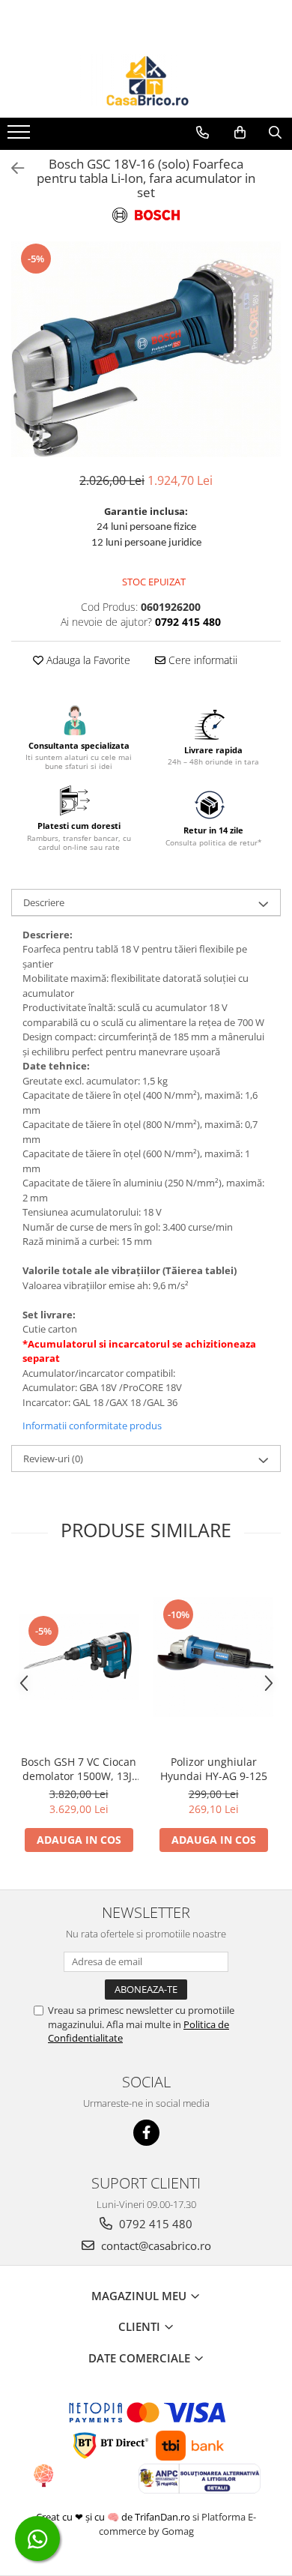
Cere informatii (201, 660)
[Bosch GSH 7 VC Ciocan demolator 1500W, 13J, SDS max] (79, 1657)
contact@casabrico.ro (155, 2245)
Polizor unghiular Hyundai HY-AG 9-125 (214, 1769)
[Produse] (21, 136)
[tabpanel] (146, 349)
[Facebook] (146, 2133)
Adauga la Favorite (87, 660)
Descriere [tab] (44, 902)
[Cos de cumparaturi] (240, 133)
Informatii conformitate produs (92, 1426)
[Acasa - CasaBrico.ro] (146, 80)
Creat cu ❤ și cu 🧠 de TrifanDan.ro (114, 2517)
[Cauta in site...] (275, 133)
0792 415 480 (154, 2224)
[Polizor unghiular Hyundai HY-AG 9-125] (213, 1657)
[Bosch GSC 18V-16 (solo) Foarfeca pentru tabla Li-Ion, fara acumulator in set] (146, 349)
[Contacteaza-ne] (203, 133)
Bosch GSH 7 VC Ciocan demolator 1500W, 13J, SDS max (79, 1769)
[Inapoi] (11, 168)
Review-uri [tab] (53, 1459)
